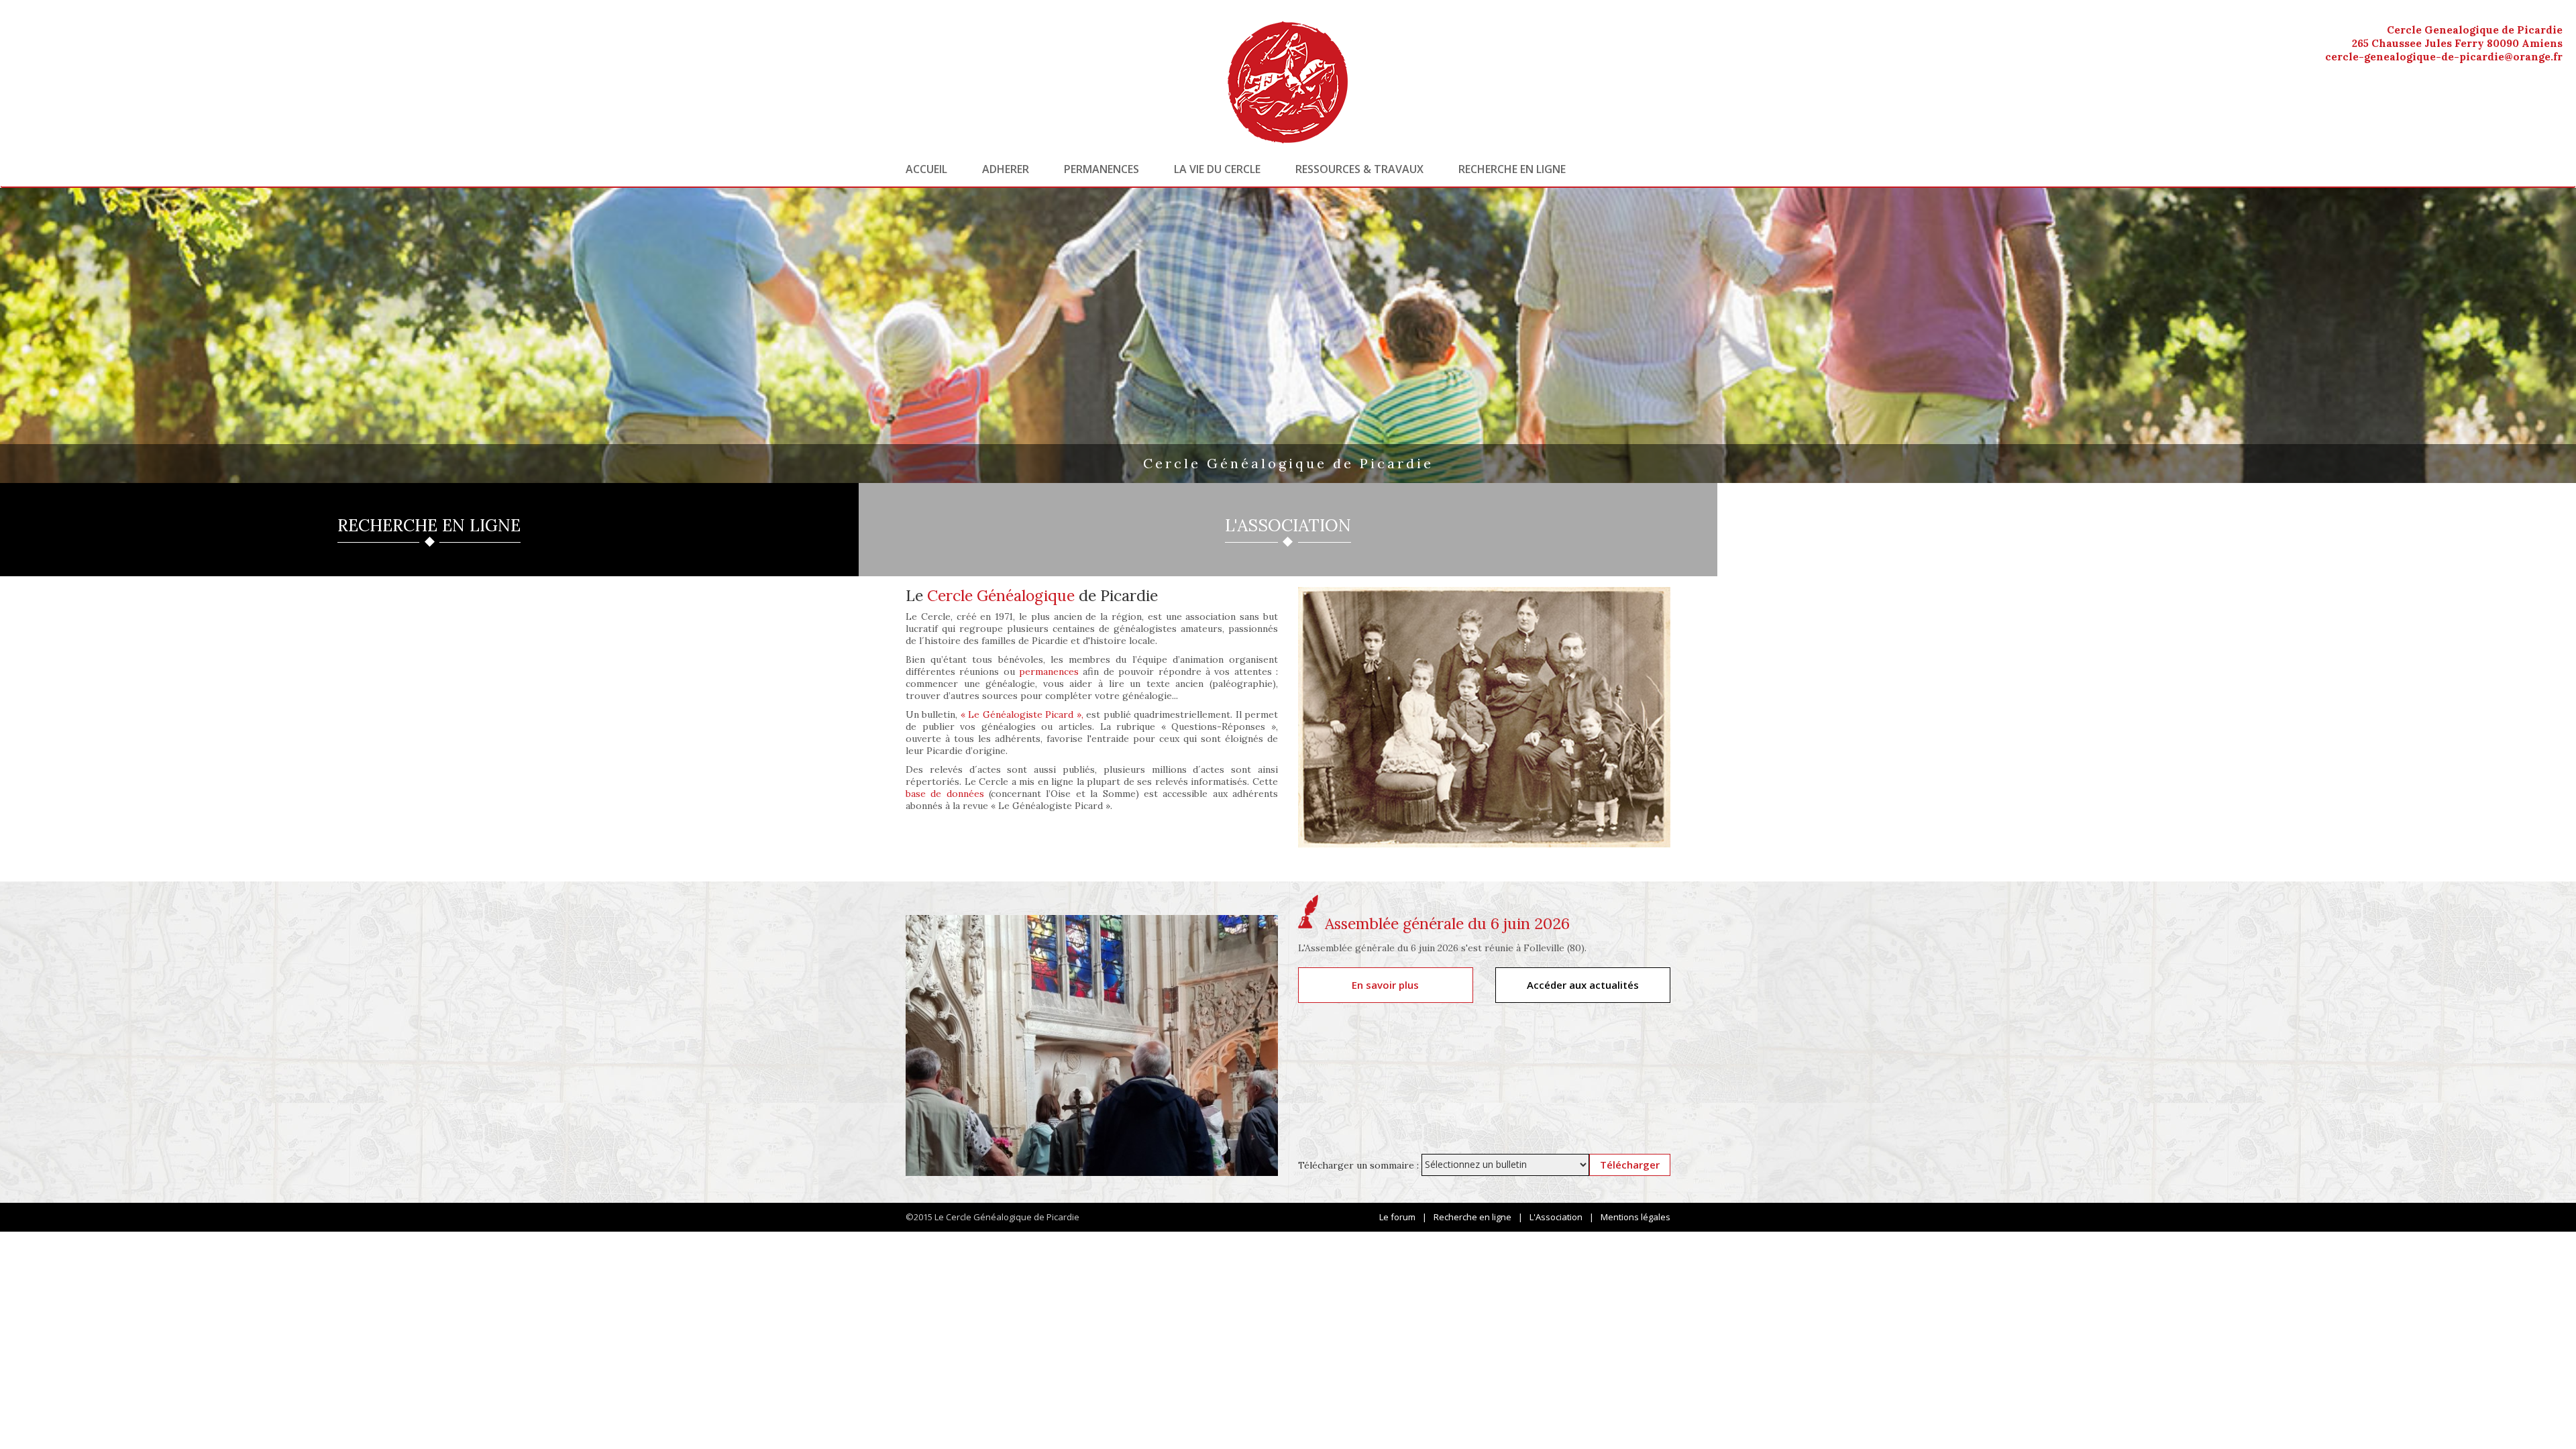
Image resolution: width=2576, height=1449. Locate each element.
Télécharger (1630, 1165)
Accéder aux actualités (1583, 985)
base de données (945, 794)
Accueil (926, 169)
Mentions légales (1635, 1217)
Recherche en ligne (1512, 169)
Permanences (1102, 169)
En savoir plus (1385, 985)
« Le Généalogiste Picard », (1022, 714)
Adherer (1006, 169)
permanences (1049, 672)
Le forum (1397, 1217)
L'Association (1556, 1217)
